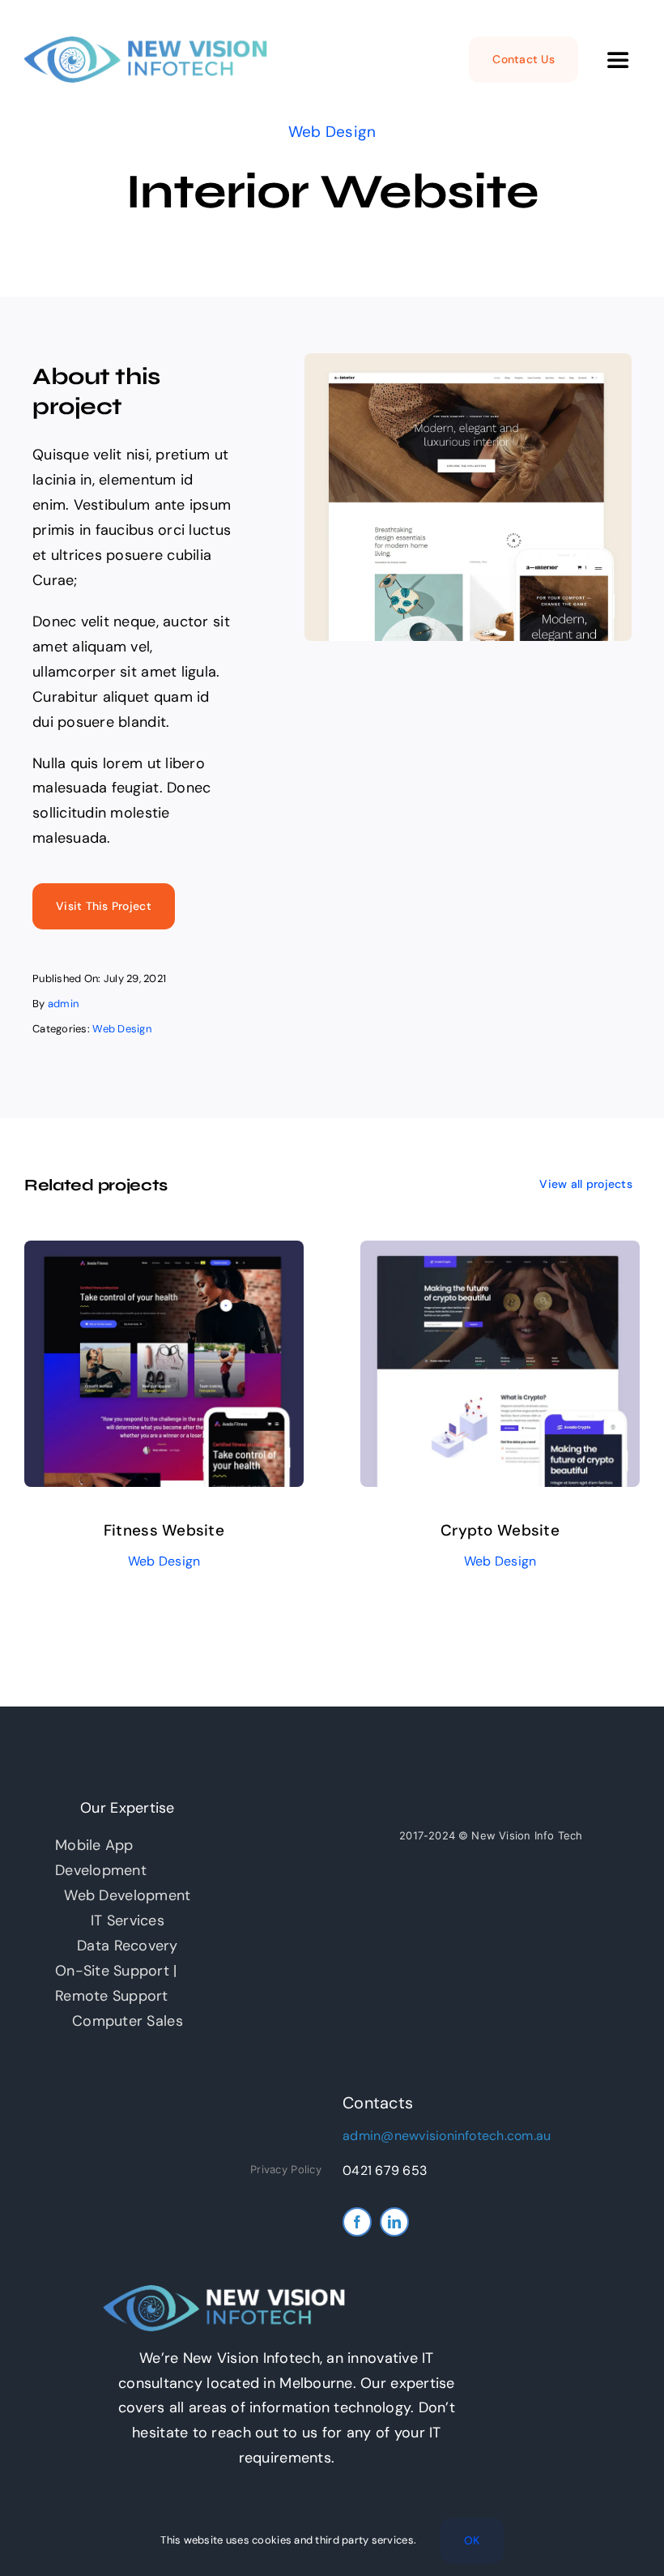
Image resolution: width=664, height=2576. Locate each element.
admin (63, 1004)
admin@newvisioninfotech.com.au (447, 2136)
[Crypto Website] (500, 1253)
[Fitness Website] (164, 1253)
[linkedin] (394, 2222)
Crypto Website (500, 1530)
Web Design (332, 132)
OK (472, 2540)
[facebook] (357, 2222)
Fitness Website (164, 1530)
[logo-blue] (146, 44)
